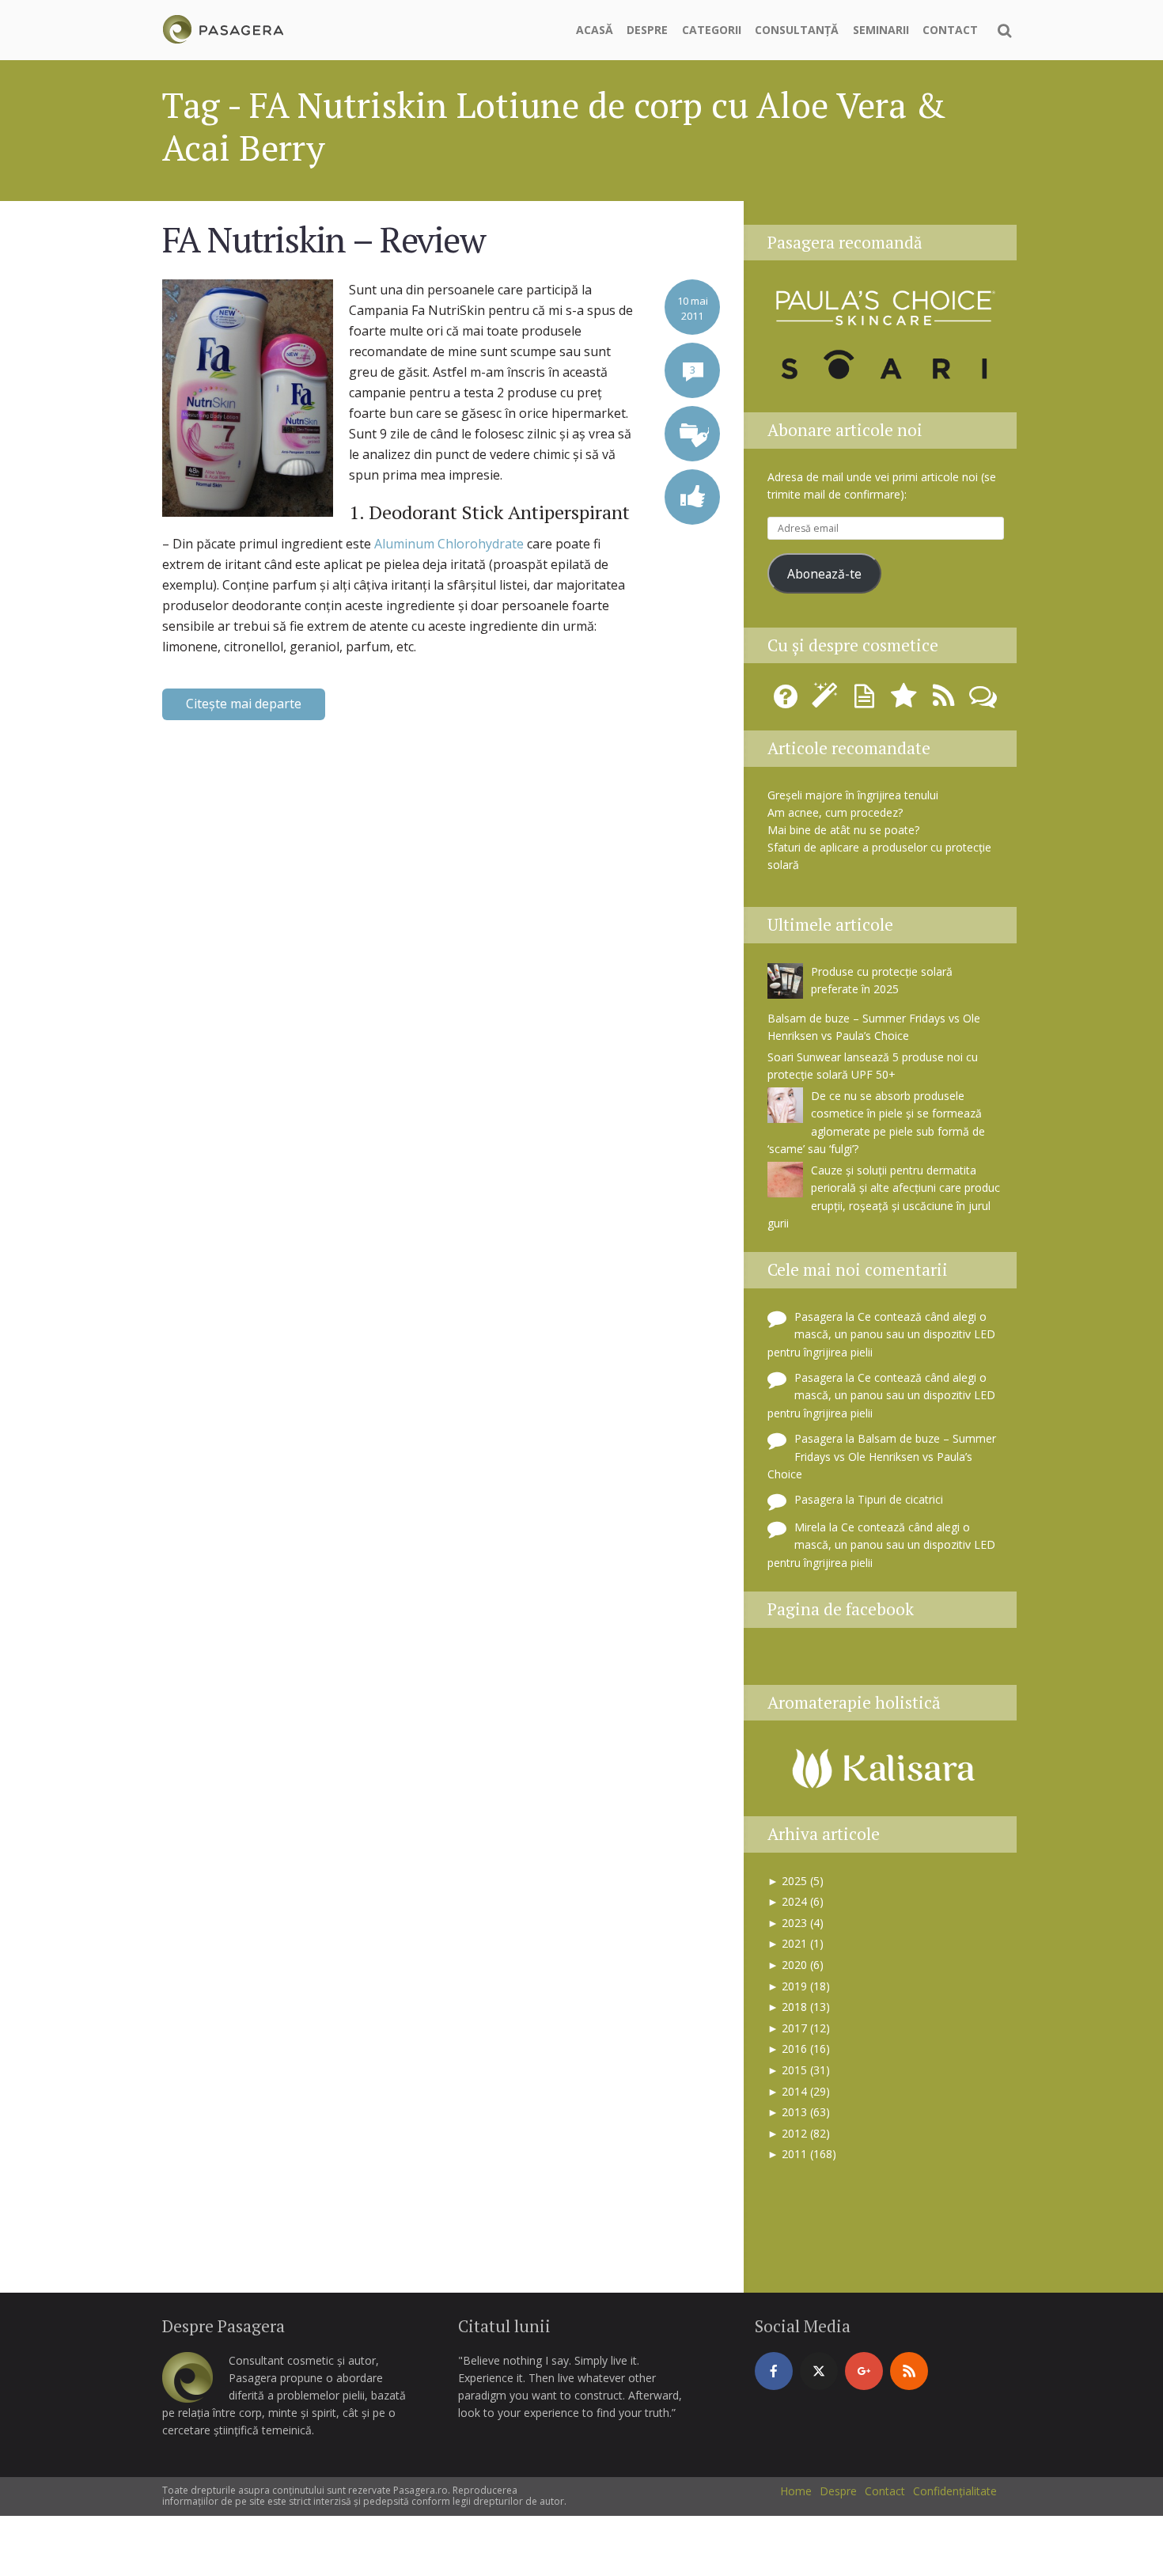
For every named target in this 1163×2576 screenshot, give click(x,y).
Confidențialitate (955, 2491)
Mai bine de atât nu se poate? (843, 830)
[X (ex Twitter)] (819, 2371)
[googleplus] (864, 2371)
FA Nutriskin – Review (324, 239)
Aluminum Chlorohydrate (451, 544)
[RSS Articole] (946, 702)
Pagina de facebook (841, 1609)
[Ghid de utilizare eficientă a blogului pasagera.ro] (788, 702)
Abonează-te (824, 574)
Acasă (595, 30)
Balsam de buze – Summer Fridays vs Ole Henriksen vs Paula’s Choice (882, 1456)
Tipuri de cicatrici (900, 1499)
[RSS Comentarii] (983, 702)
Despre (647, 30)
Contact (950, 30)
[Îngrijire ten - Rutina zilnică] (828, 702)
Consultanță (797, 30)
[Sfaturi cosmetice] (223, 27)
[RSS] (909, 2371)
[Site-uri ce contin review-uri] (907, 702)
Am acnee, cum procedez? (835, 812)
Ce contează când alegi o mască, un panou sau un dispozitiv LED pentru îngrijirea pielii (881, 1334)
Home (796, 2491)
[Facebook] (774, 2371)
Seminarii (881, 30)
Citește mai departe (244, 704)
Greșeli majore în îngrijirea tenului (853, 795)
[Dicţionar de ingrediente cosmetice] (867, 702)
